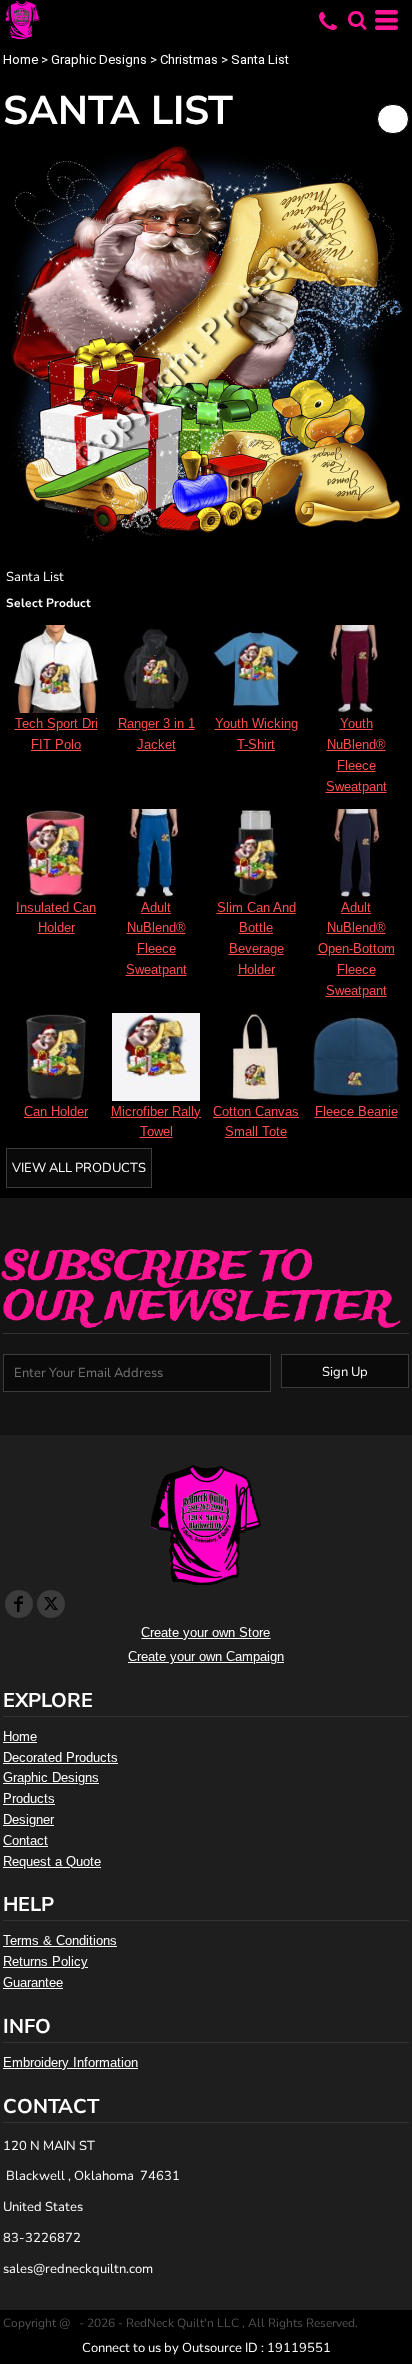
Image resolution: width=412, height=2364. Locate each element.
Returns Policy (45, 1961)
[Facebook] (19, 1604)
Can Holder (56, 1111)
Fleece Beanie (356, 1111)
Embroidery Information (70, 2062)
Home (20, 59)
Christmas (189, 59)
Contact (25, 1840)
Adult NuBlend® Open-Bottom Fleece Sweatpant (356, 949)
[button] (357, 20)
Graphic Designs (99, 59)
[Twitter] (51, 1604)
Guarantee (33, 1982)
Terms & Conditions (60, 1940)
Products (29, 1798)
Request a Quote (52, 1861)
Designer (28, 1819)
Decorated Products (60, 1757)
